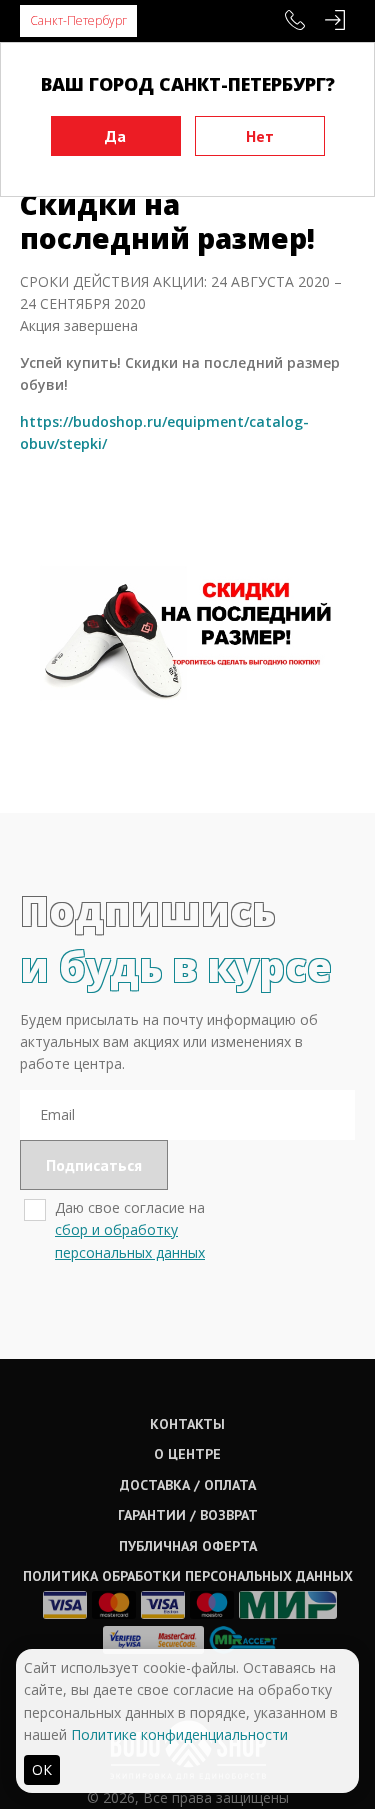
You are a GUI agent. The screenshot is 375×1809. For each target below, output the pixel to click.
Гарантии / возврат (188, 1515)
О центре (187, 1454)
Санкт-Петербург (78, 20)
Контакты (187, 1424)
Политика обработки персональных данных (188, 1576)
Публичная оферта (188, 1546)
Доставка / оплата (188, 1485)
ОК (42, 1769)
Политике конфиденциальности (179, 1734)
